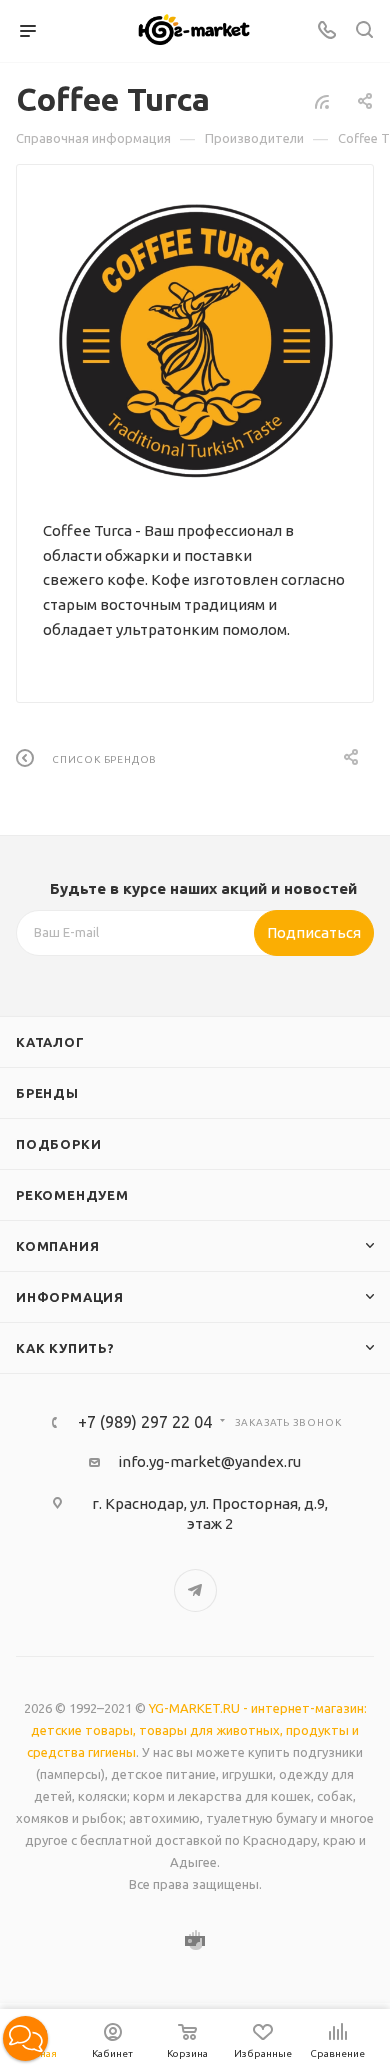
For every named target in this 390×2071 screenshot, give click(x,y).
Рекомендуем (72, 1195)
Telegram (195, 1590)
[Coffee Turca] (195, 340)
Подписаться (314, 932)
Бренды (47, 1093)
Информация (70, 1297)
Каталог (50, 1042)
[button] (25, 2038)
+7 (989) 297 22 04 (145, 1422)
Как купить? (65, 1348)
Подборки (58, 1144)
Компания (57, 1246)
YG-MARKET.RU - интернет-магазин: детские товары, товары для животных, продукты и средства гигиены (197, 1730)
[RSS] (322, 101)
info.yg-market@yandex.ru (209, 1461)
